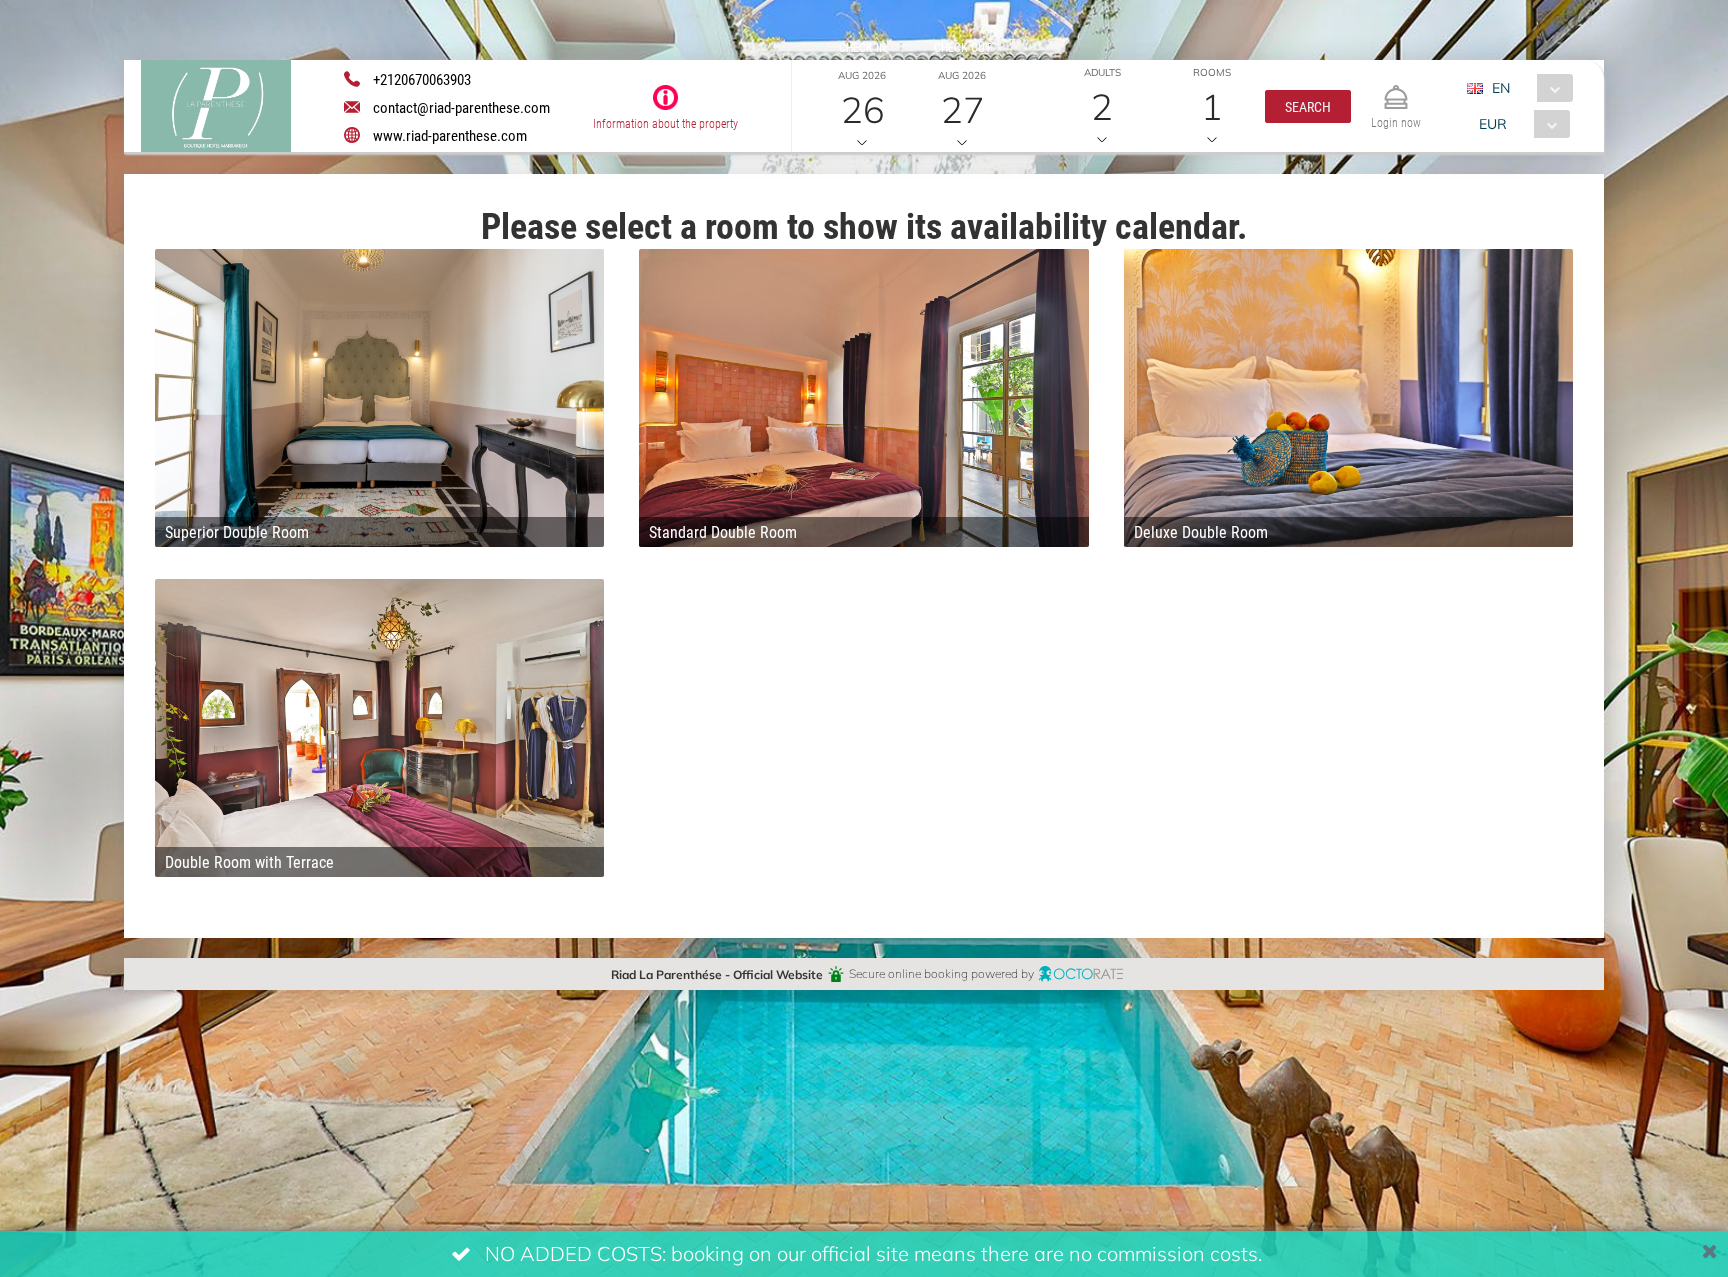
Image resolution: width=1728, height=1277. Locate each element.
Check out (962, 47)
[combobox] (1527, 88)
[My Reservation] (1396, 88)
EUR (1493, 123)
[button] (1308, 106)
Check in (862, 47)
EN (1501, 87)
